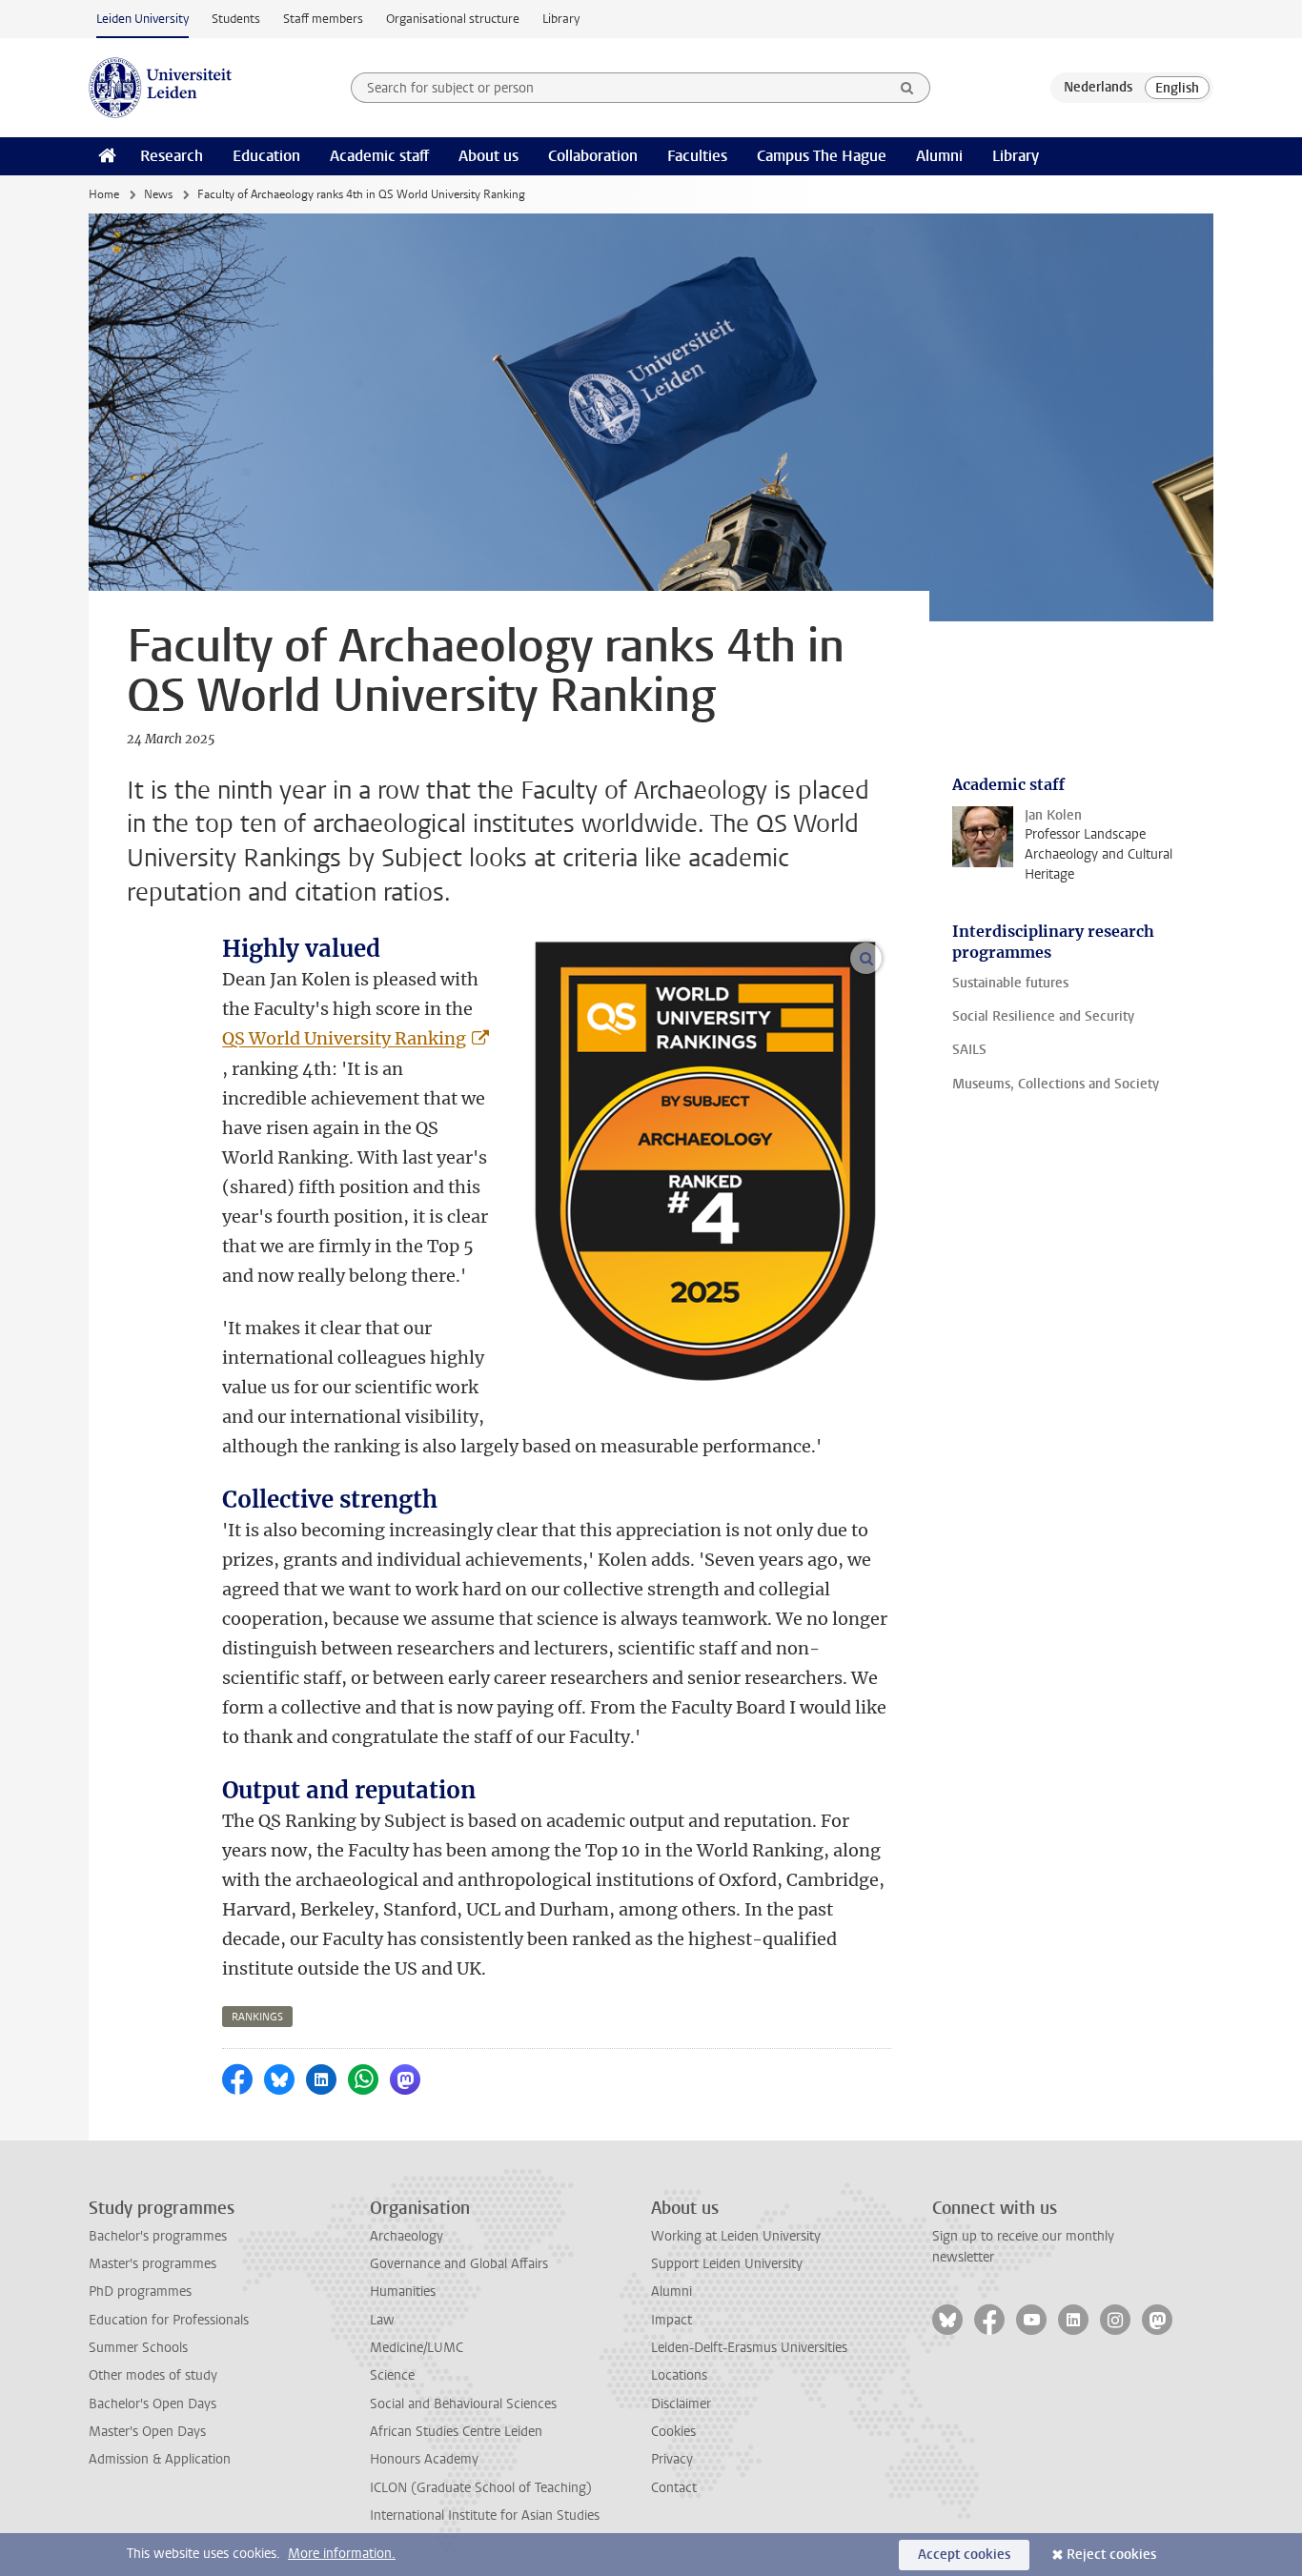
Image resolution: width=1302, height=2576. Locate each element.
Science (392, 2375)
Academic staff (379, 156)
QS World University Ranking (344, 1038)
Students (236, 19)
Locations (679, 2375)
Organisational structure (453, 19)
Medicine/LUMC (417, 2348)
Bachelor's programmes (158, 2236)
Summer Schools (138, 2348)
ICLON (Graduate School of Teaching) (481, 2488)
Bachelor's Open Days (153, 2404)
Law (382, 2320)
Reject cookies (1111, 2555)
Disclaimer (681, 2404)
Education (266, 156)
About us (488, 156)
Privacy (672, 2459)
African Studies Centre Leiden (456, 2432)
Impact (671, 2320)
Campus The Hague (822, 156)
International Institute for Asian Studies (485, 2515)
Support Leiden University (727, 2264)
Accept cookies (964, 2555)
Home (104, 194)
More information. (342, 2554)
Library (561, 19)
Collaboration (593, 156)
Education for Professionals (169, 2320)
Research (172, 156)
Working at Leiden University (736, 2236)
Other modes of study (153, 2375)
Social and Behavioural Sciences (463, 2404)
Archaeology (407, 2236)
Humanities (403, 2292)
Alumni (939, 156)
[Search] (907, 88)
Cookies (673, 2432)
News (158, 194)
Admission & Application (160, 2459)
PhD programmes (140, 2292)
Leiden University (142, 19)
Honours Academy (424, 2459)
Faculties (697, 156)
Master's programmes (153, 2264)
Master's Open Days (147, 2432)
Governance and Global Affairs (459, 2264)
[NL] (1098, 88)
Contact (674, 2488)
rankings (257, 2017)
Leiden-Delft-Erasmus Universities (749, 2348)
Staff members (323, 19)
